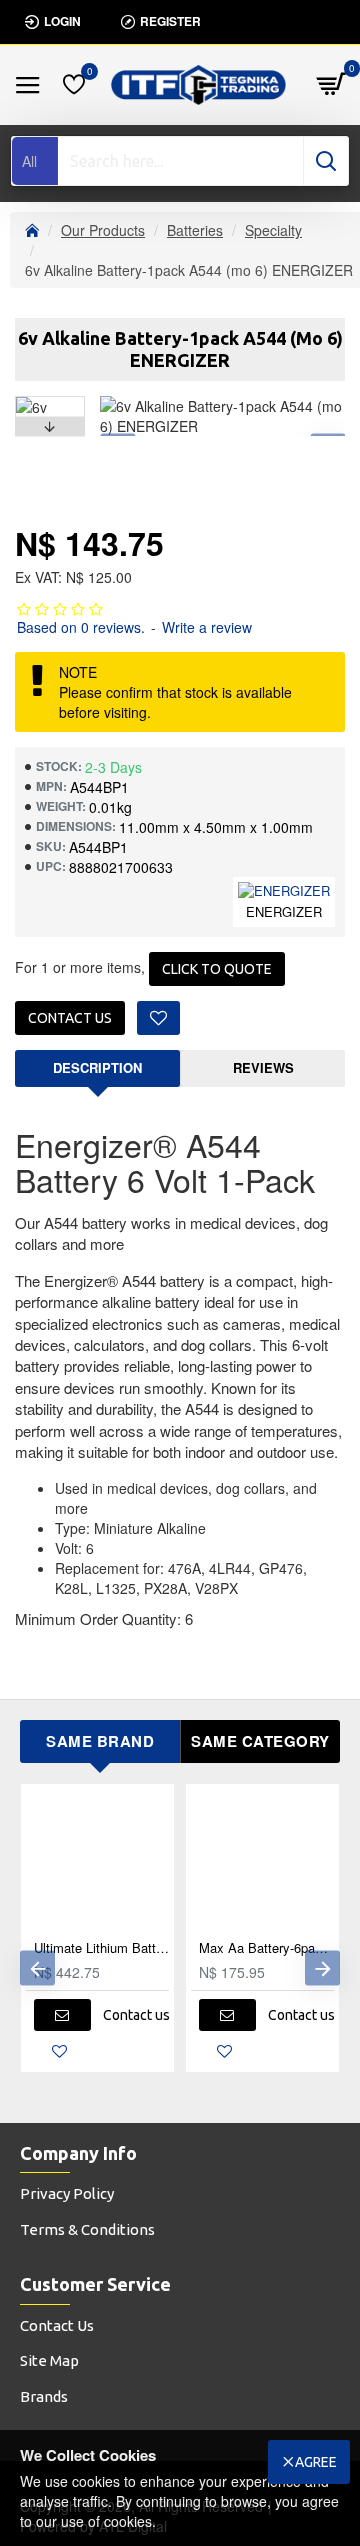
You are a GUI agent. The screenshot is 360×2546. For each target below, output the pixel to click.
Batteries (195, 230)
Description (97, 1067)
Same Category (260, 1741)
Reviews (263, 1067)
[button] (50, 401)
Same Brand (100, 1741)
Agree (316, 2462)
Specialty (273, 230)
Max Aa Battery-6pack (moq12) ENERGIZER (266, 1948)
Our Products (103, 230)
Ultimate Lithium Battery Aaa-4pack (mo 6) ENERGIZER (101, 1948)
